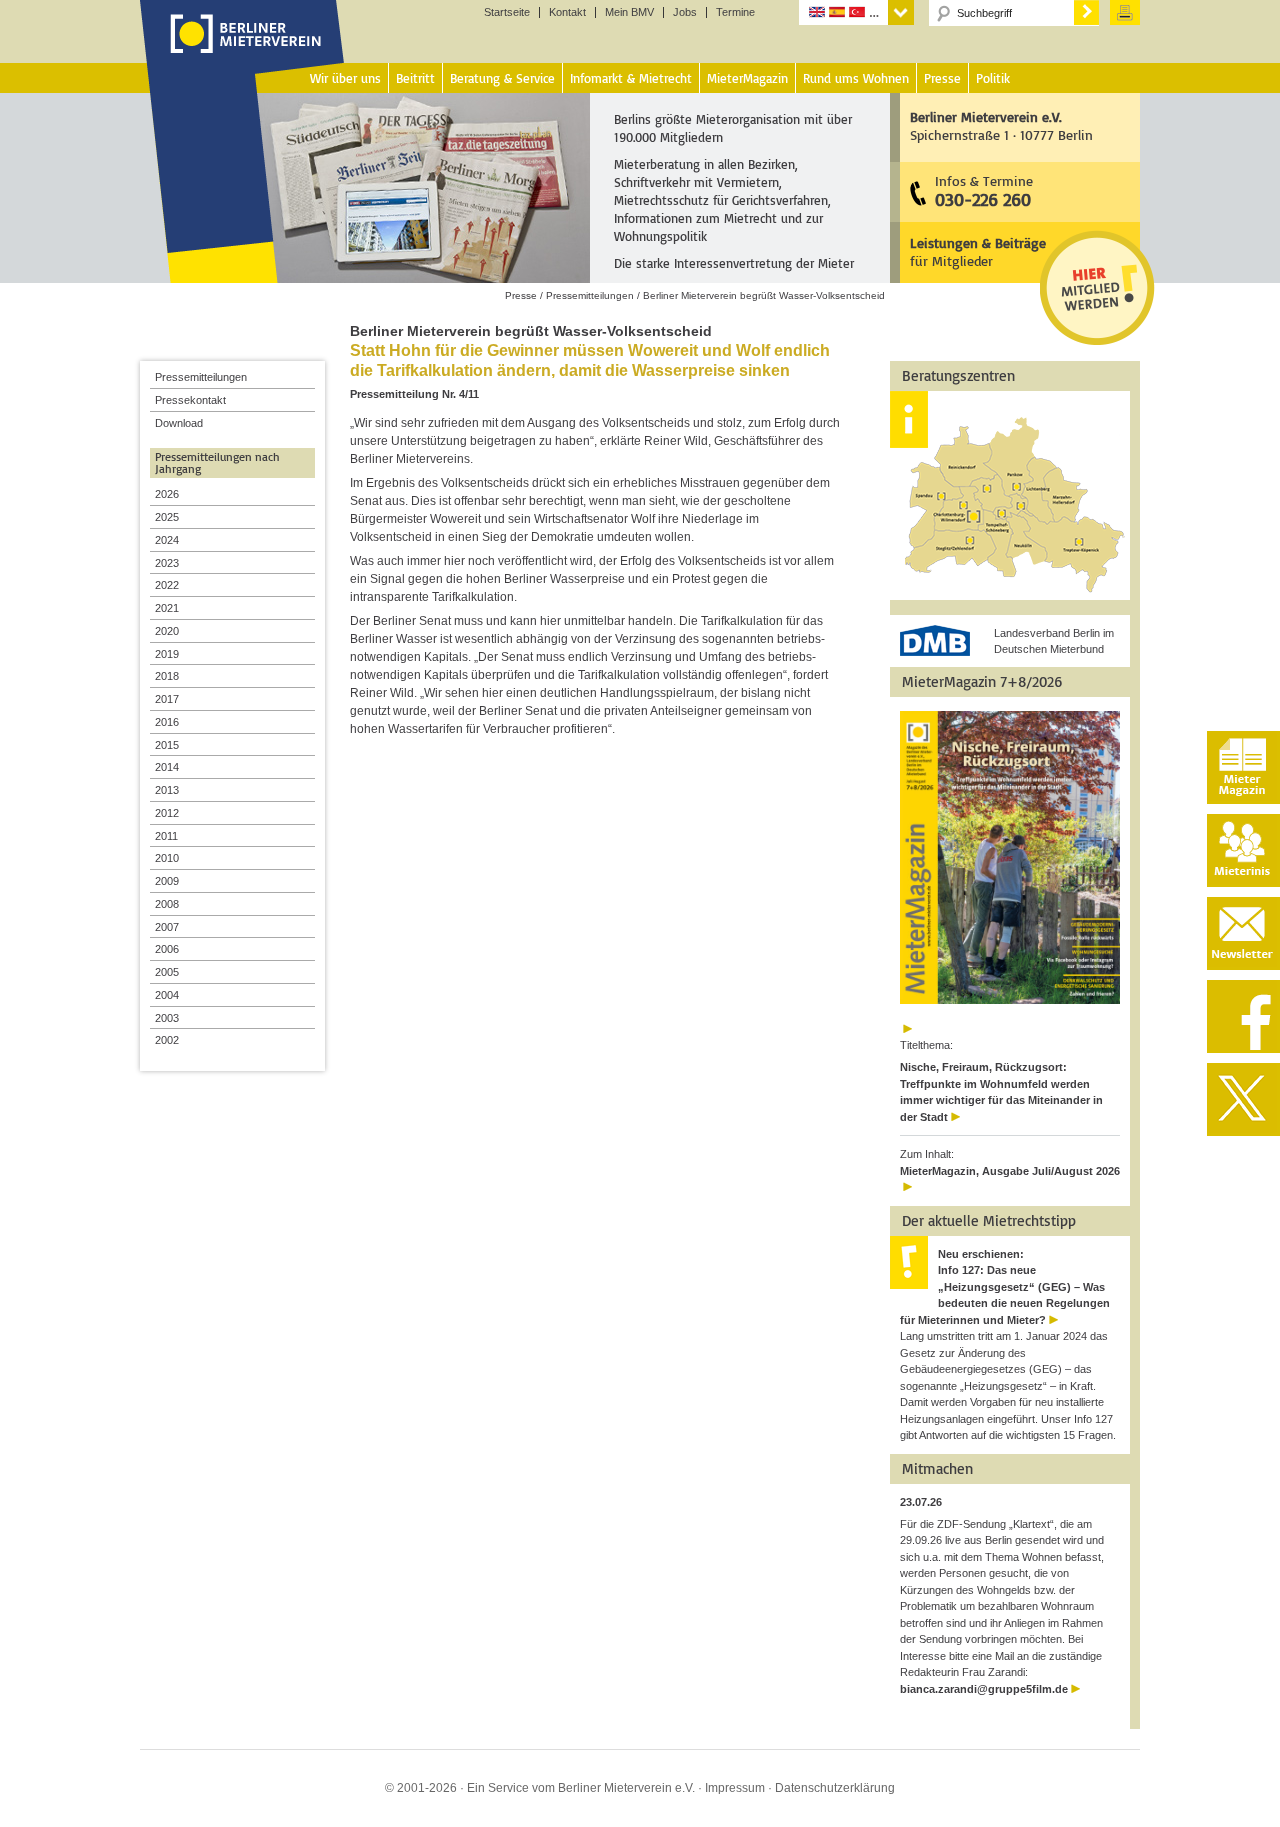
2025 (167, 517)
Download (179, 423)
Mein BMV (629, 12)
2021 (167, 608)
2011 (166, 836)
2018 (167, 676)
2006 (167, 949)
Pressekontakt (190, 400)
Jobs (685, 12)
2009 (167, 881)
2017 (167, 699)
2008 (167, 904)
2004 (167, 995)
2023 (167, 563)
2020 (167, 631)
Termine (735, 12)
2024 (167, 540)
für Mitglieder (978, 251)
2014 (167, 767)
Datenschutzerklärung (835, 1788)
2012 (167, 813)
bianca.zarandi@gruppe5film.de (984, 1689)
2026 (167, 494)
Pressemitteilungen (201, 377)
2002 (167, 1040)
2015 (167, 745)
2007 (167, 927)
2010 (167, 858)
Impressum (735, 1788)
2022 (167, 585)
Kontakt (567, 12)
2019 (167, 654)
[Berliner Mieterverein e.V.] (242, 53)
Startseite (507, 12)
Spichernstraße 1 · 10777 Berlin (1001, 125)
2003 (167, 1018)
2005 (167, 972)
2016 (167, 722)
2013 (167, 790)
